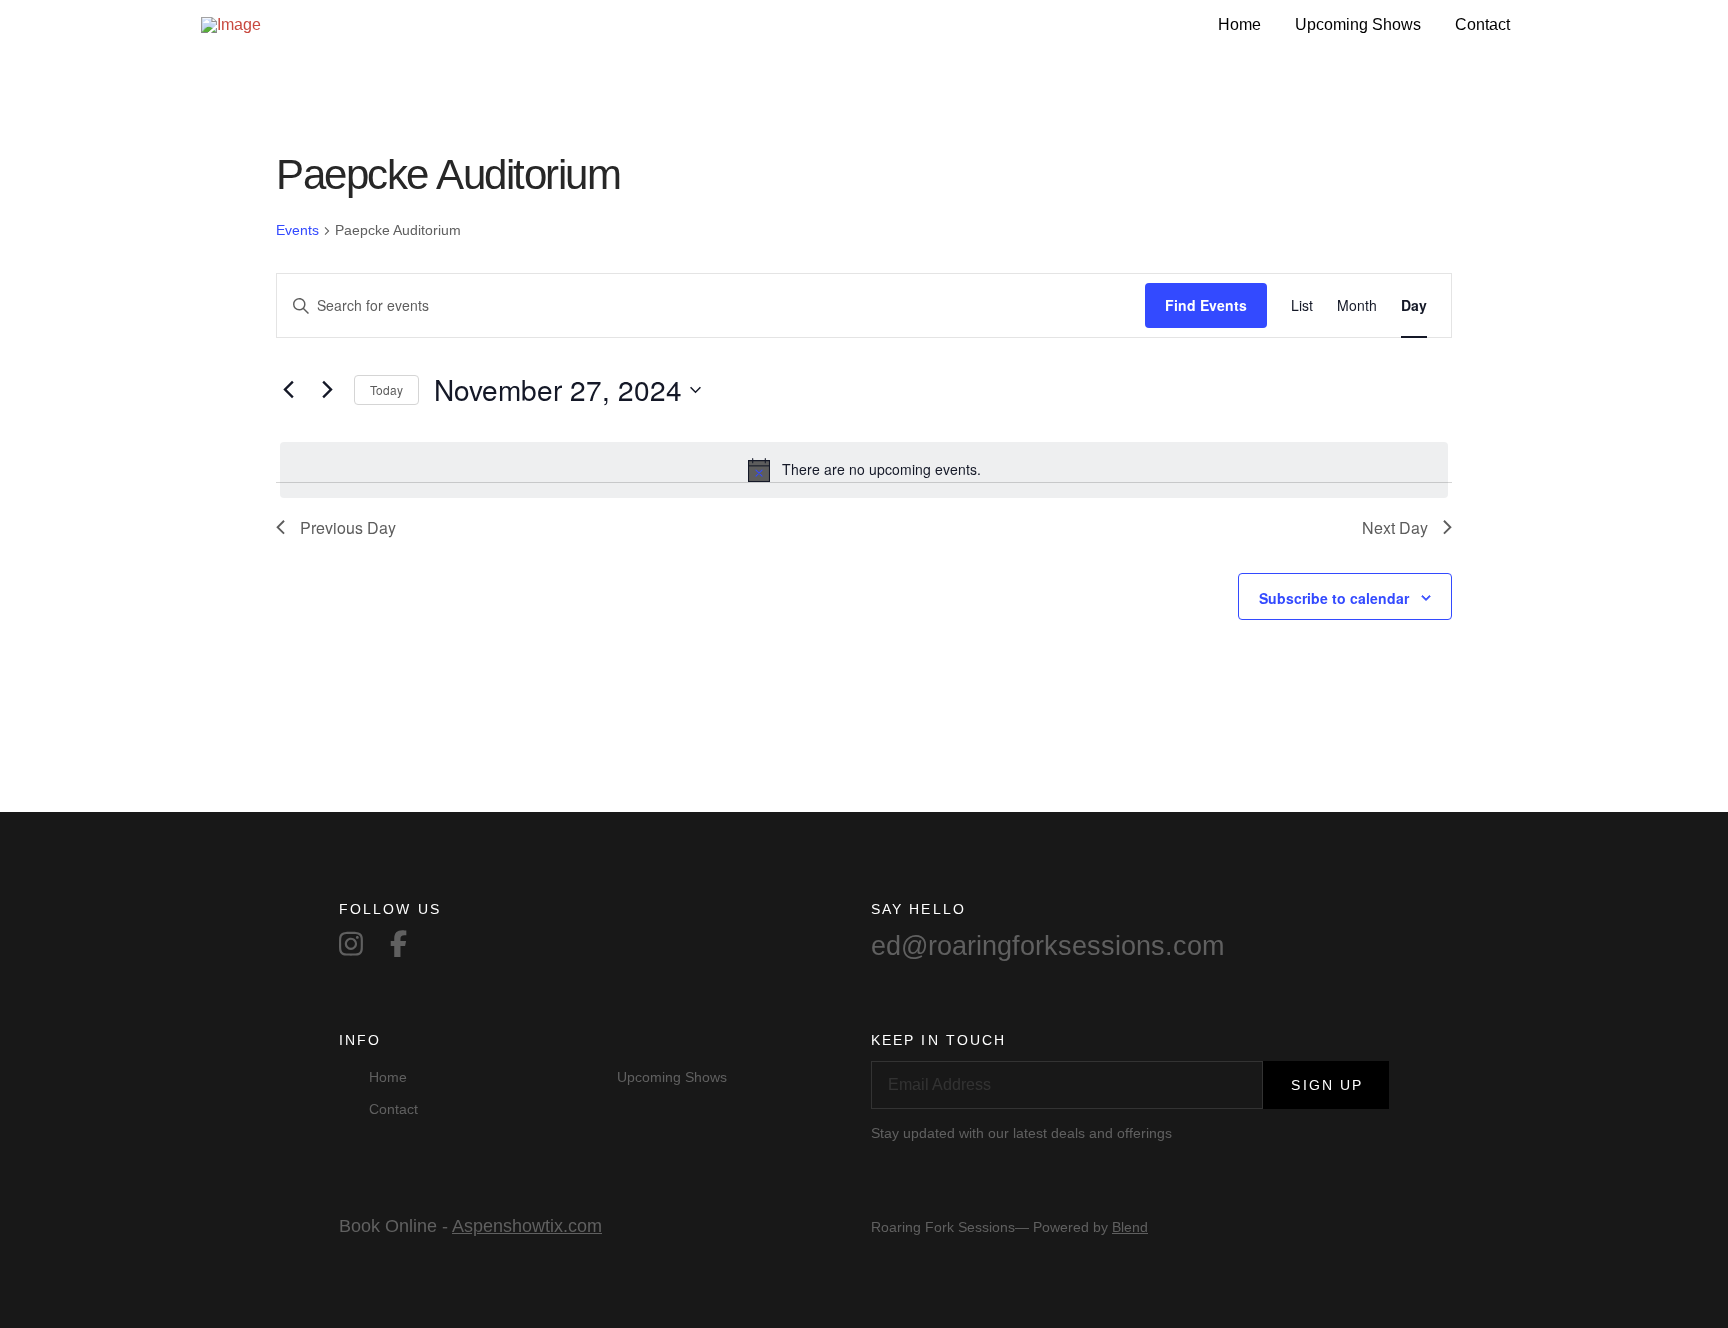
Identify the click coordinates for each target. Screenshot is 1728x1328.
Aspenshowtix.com (527, 1226)
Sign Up (1327, 1085)
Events (297, 230)
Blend (1130, 1227)
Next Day (1395, 527)
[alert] (864, 470)
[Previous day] (288, 390)
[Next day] (327, 390)
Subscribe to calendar (1334, 598)
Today (386, 389)
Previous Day (348, 527)
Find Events (1206, 305)
